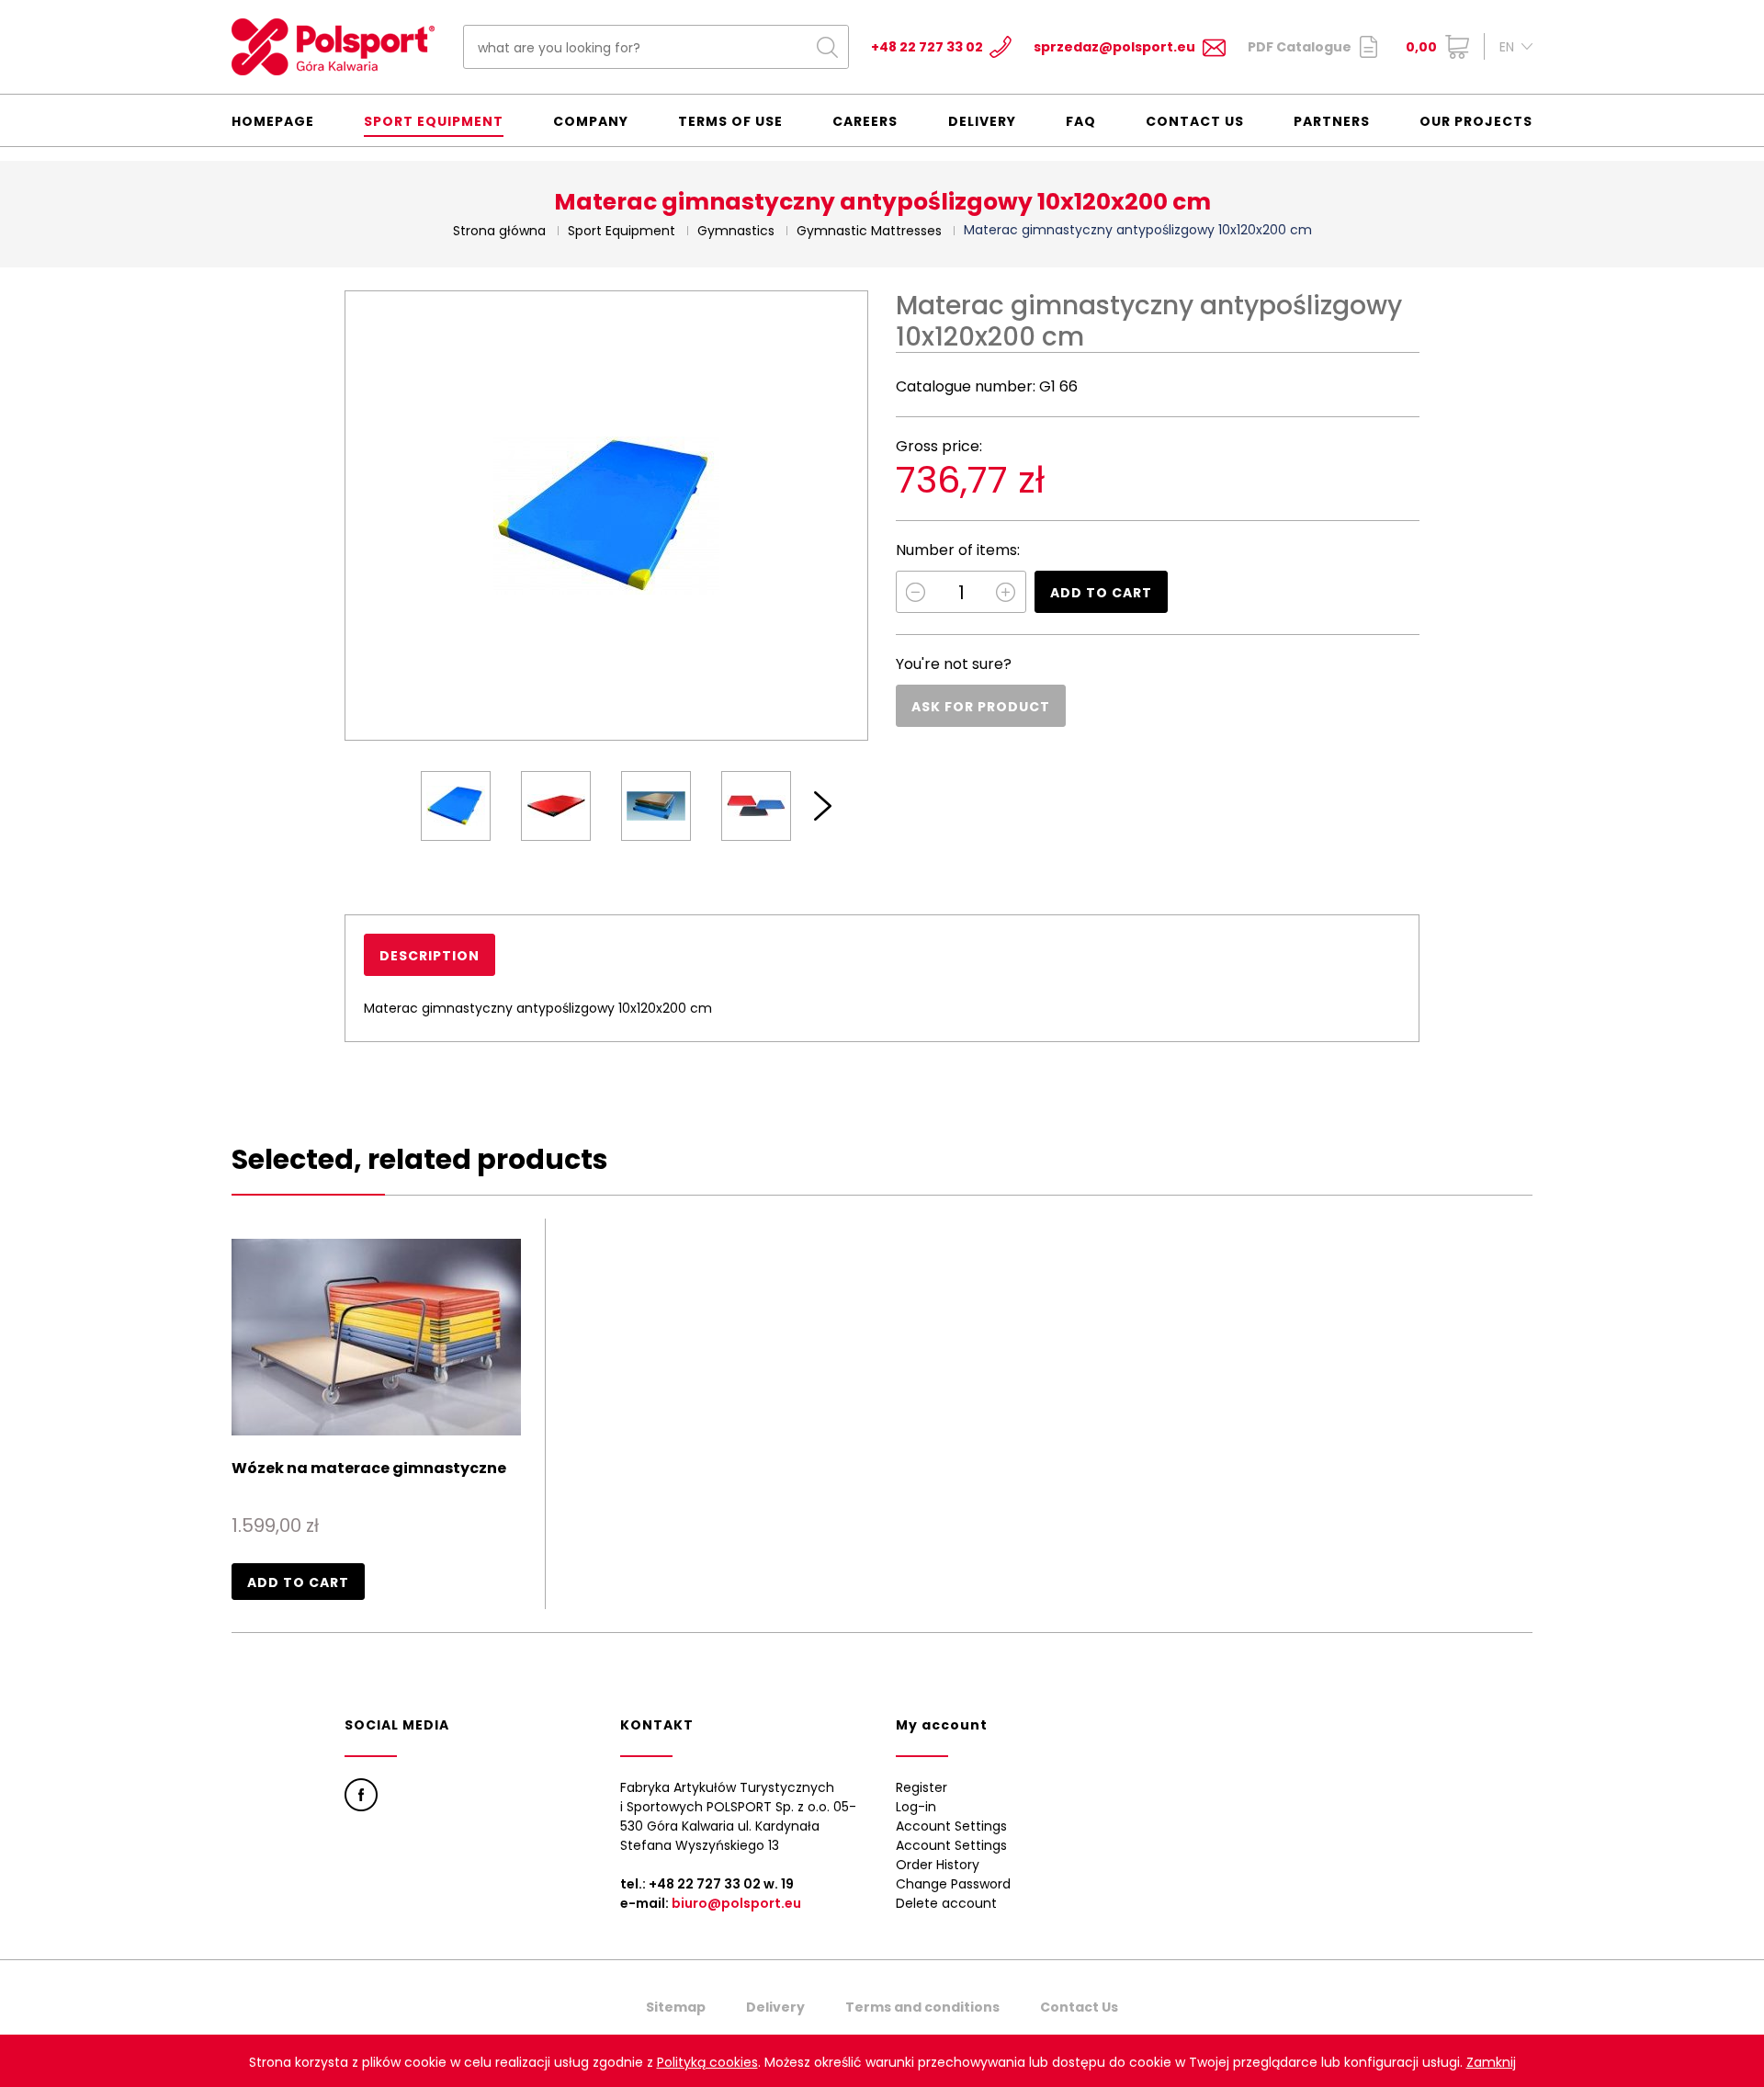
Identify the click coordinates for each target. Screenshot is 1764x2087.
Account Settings (951, 1826)
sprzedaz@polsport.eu (1114, 47)
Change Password (953, 1884)
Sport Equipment (434, 121)
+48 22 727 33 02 (927, 47)
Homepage (273, 121)
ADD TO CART (1101, 593)
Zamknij (1491, 2062)
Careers (865, 121)
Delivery (982, 121)
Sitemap (676, 2007)
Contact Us (1195, 121)
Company (591, 121)
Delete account (946, 1903)
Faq (1081, 121)
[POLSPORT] (333, 47)
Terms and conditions (922, 2007)
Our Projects (1476, 121)
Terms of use (730, 121)
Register (922, 1787)
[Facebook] (361, 1795)
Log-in (916, 1807)
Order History (938, 1865)
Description (430, 956)
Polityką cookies (707, 2062)
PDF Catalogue (1300, 47)
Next (823, 806)
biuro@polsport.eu (736, 1903)
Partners (1332, 121)
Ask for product (981, 707)
